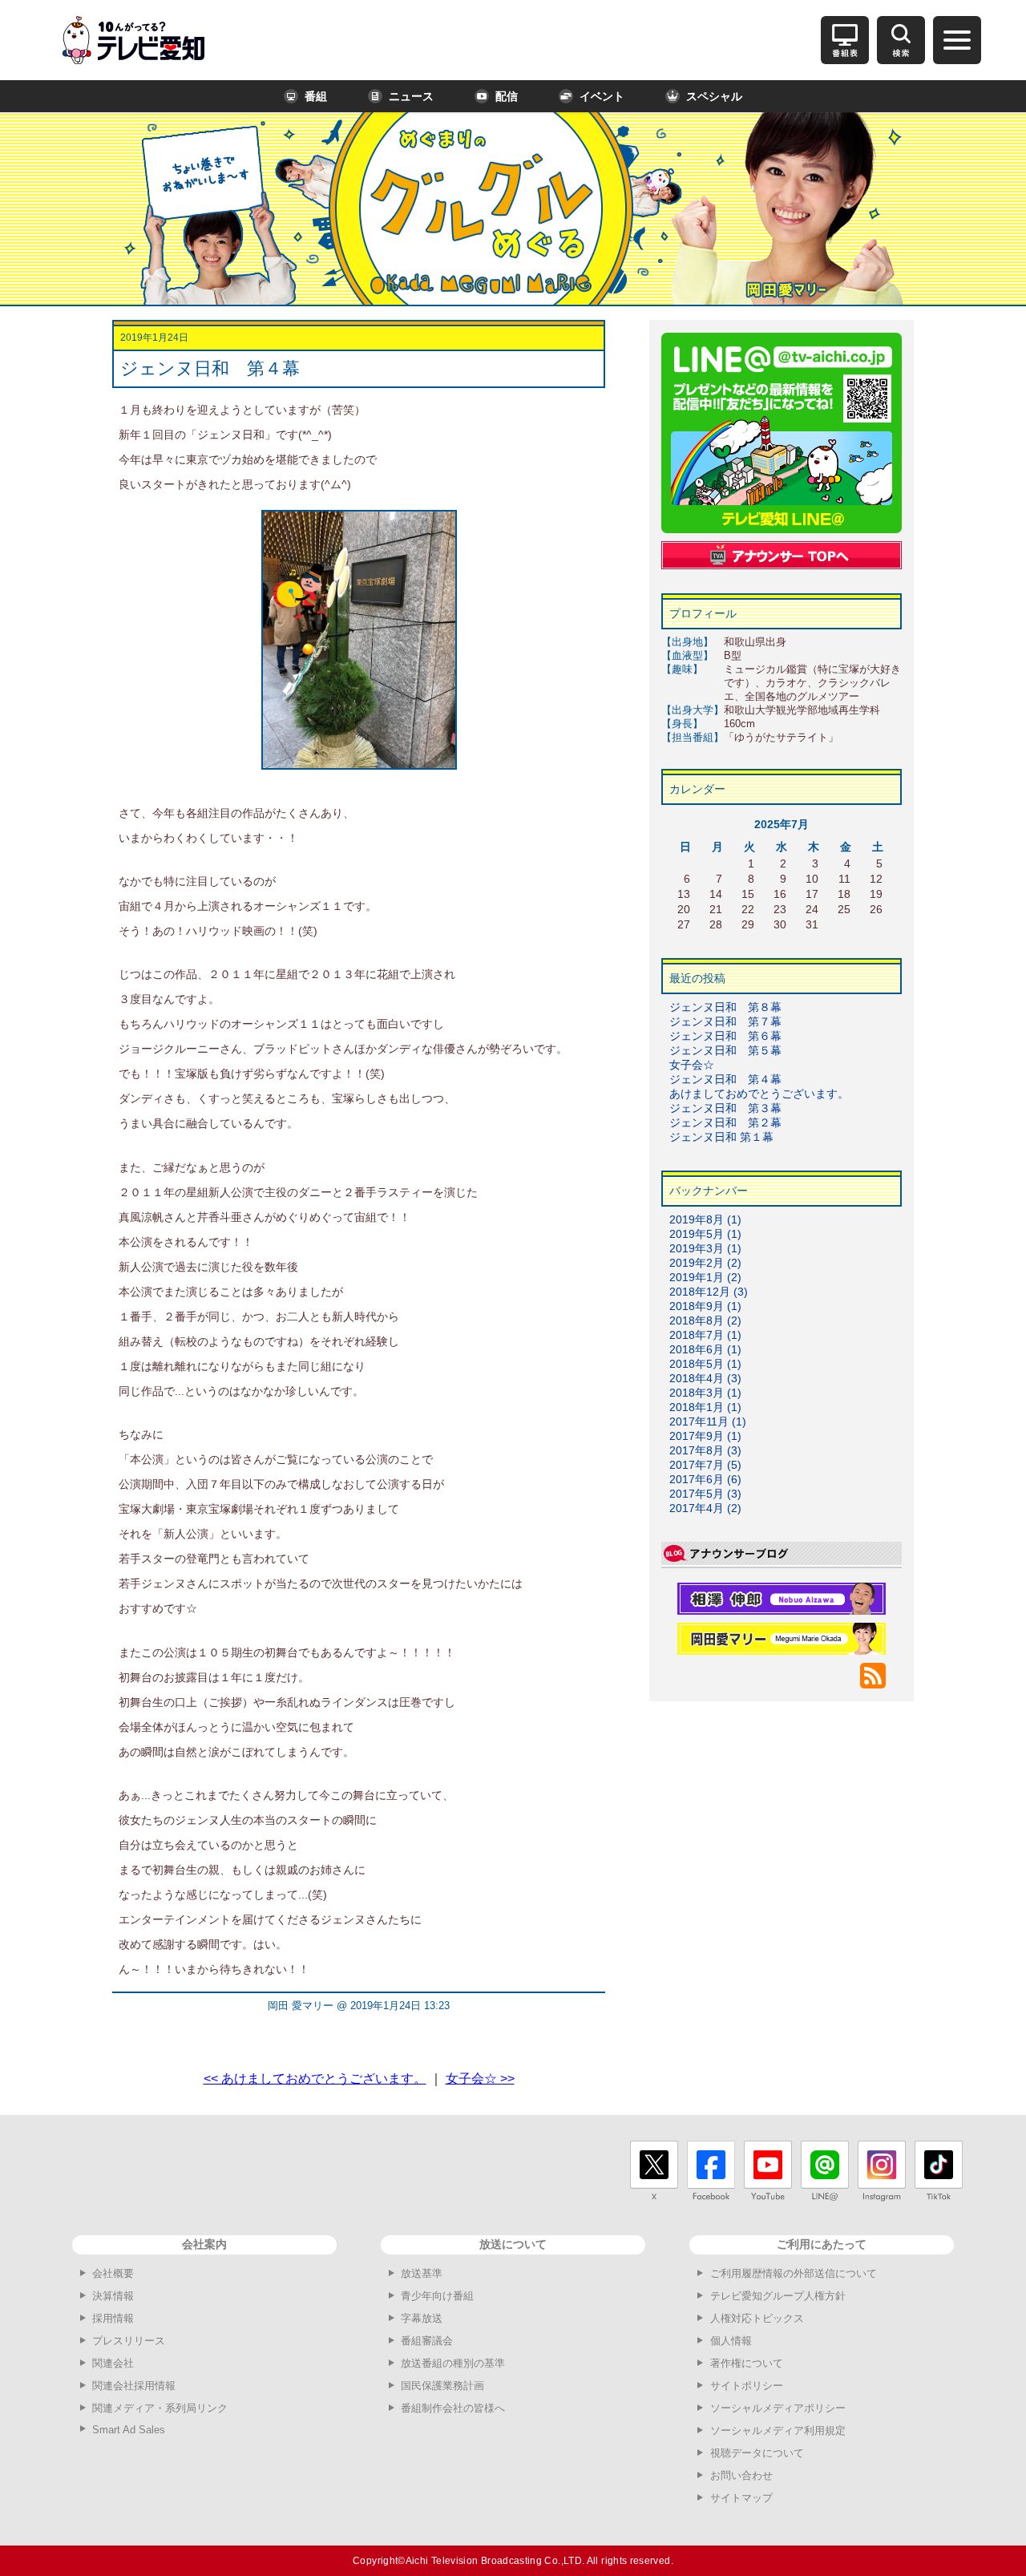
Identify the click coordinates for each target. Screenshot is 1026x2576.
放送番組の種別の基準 (453, 2363)
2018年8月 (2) (705, 1321)
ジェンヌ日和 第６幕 (725, 1036)
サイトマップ (741, 2498)
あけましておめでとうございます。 (759, 1094)
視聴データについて (757, 2453)
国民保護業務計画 (442, 2386)
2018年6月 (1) (705, 1350)
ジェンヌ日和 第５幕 (725, 1051)
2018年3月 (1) (705, 1393)
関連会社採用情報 (134, 2386)
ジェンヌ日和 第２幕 (725, 1123)
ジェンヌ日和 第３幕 (725, 1108)
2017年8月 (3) (705, 1451)
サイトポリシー (747, 2386)
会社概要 (113, 2273)
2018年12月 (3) (709, 1292)
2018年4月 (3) (705, 1379)
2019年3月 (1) (705, 1249)
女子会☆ (692, 1065)
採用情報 (113, 2318)
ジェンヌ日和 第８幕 (725, 1007)
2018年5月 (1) (705, 1364)
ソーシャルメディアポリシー (778, 2408)
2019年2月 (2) (705, 1263)
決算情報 (113, 2296)
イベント (602, 96)
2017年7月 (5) (705, 1465)
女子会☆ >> (480, 2079)
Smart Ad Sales (129, 2430)
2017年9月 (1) (705, 1436)
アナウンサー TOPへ (782, 555)
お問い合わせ (741, 2475)
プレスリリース (129, 2341)
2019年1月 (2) (705, 1278)
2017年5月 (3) (705, 1494)
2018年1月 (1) (705, 1407)
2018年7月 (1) (705, 1335)
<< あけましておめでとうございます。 (315, 2079)
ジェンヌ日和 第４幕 (725, 1080)
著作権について (747, 2363)
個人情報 (731, 2341)
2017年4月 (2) (705, 1508)
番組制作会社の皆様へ (453, 2408)
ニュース (411, 96)
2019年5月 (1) (705, 1234)
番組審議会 (427, 2341)
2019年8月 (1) (705, 1220)
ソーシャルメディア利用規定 (778, 2430)
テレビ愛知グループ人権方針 (778, 2296)
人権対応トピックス (757, 2318)
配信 (507, 96)
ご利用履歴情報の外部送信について (794, 2273)
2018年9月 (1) (705, 1306)
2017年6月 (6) (705, 1480)
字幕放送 (422, 2318)
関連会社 (113, 2363)
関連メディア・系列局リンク (160, 2408)
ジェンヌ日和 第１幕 (721, 1137)
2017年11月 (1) (708, 1422)
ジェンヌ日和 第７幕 (725, 1022)
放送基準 (422, 2273)
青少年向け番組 (437, 2296)
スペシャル (714, 96)
